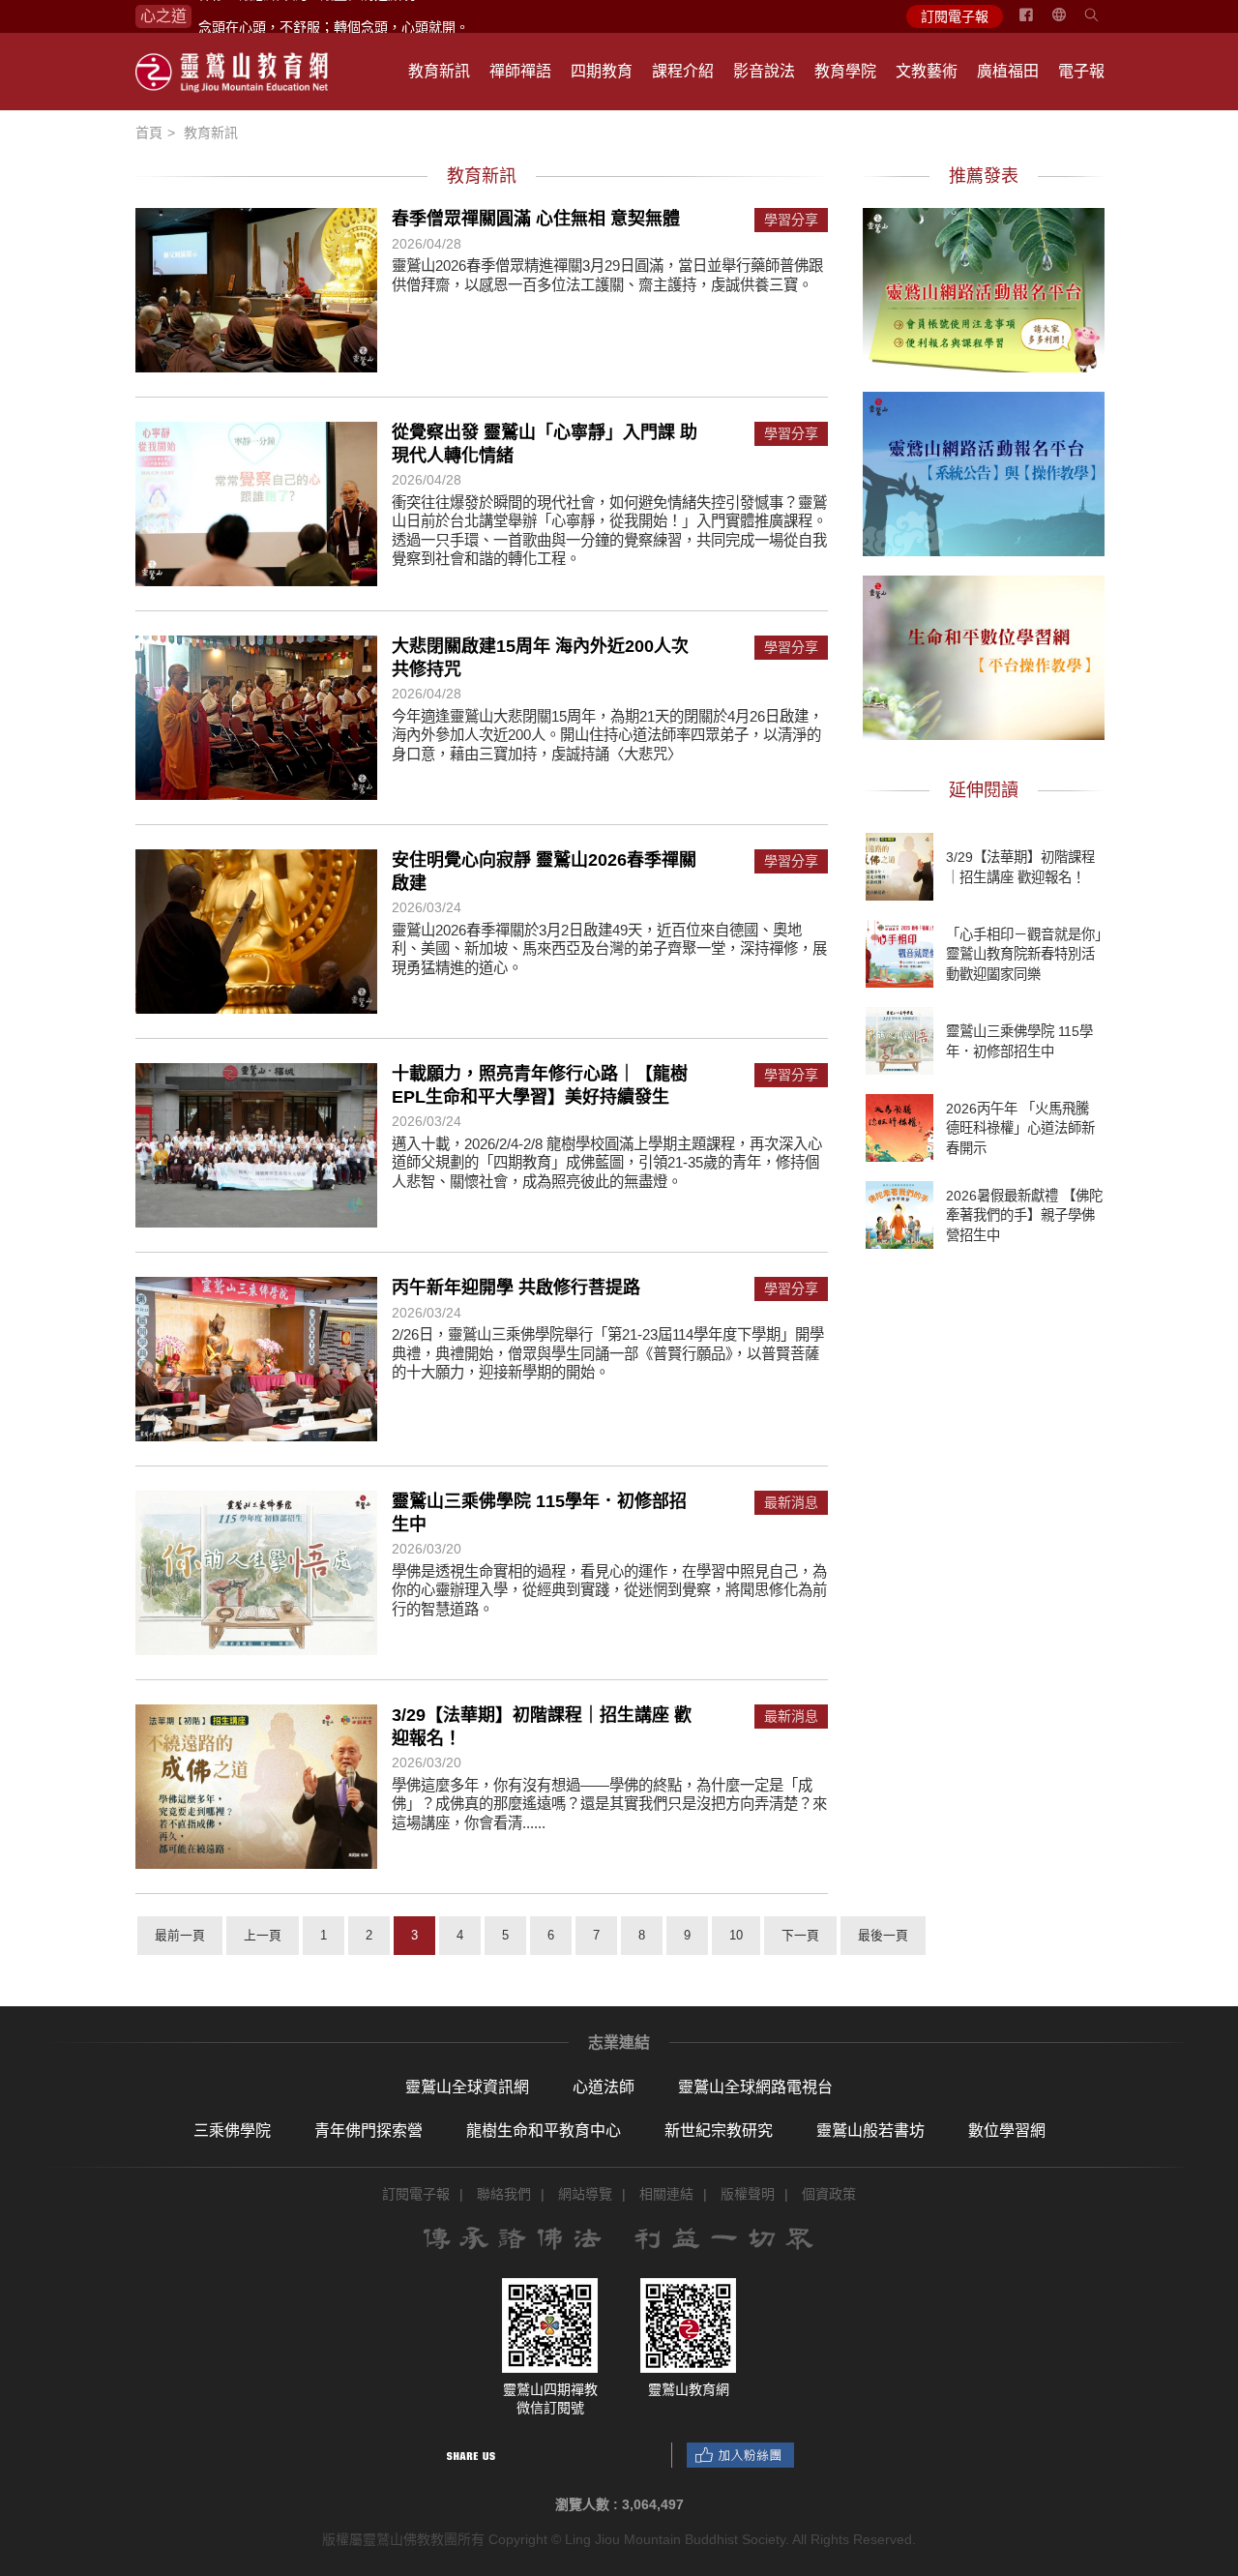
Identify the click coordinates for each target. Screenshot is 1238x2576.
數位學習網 (1007, 2131)
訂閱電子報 (955, 16)
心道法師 (604, 2087)
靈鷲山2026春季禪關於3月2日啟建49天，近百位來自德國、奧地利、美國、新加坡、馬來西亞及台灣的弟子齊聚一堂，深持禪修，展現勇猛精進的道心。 (609, 949)
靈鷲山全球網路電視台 (755, 2087)
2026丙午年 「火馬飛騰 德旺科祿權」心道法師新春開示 (1020, 1128)
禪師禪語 (520, 71)
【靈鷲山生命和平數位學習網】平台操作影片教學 (984, 655)
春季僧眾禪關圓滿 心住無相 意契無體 (536, 219)
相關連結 (666, 2194)
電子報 (1081, 71)
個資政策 (829, 2194)
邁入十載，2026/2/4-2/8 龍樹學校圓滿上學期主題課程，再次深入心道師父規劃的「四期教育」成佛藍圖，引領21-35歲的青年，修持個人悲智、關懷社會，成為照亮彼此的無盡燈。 (607, 1163)
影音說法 (764, 71)
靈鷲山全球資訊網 (467, 2087)
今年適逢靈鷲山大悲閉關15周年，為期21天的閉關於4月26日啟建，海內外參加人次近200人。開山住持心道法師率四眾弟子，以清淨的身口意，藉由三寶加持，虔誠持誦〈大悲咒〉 (607, 735)
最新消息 (791, 1503)
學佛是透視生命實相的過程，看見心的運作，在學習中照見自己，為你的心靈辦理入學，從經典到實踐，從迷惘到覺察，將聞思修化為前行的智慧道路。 (609, 1590)
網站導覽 (585, 2194)
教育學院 (845, 71)
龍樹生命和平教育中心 (544, 2131)
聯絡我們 (504, 2194)
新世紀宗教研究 (719, 2131)
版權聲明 (748, 2194)
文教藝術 (927, 71)
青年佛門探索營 (368, 2131)
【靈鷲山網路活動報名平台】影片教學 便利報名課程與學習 (984, 287)
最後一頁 (883, 1935)
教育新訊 (439, 71)
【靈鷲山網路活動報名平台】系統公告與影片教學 (984, 471)
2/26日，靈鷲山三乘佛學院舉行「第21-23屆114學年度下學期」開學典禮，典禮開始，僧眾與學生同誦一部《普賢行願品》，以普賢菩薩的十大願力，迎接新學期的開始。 (608, 1353)
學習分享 (791, 220)
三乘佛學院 (232, 2131)
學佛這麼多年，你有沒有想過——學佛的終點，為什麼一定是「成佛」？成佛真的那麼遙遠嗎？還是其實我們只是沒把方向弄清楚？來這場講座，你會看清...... (609, 1804)
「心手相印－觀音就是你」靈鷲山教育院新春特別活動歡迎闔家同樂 (1024, 954)
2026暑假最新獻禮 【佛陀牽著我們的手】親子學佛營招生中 (1024, 1215)
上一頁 (263, 1935)
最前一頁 (180, 1935)
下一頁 (800, 1935)
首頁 (149, 133)
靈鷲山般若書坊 (870, 2131)
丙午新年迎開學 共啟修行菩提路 (516, 1288)
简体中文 (1071, 22)
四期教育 (602, 71)
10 (736, 1935)
